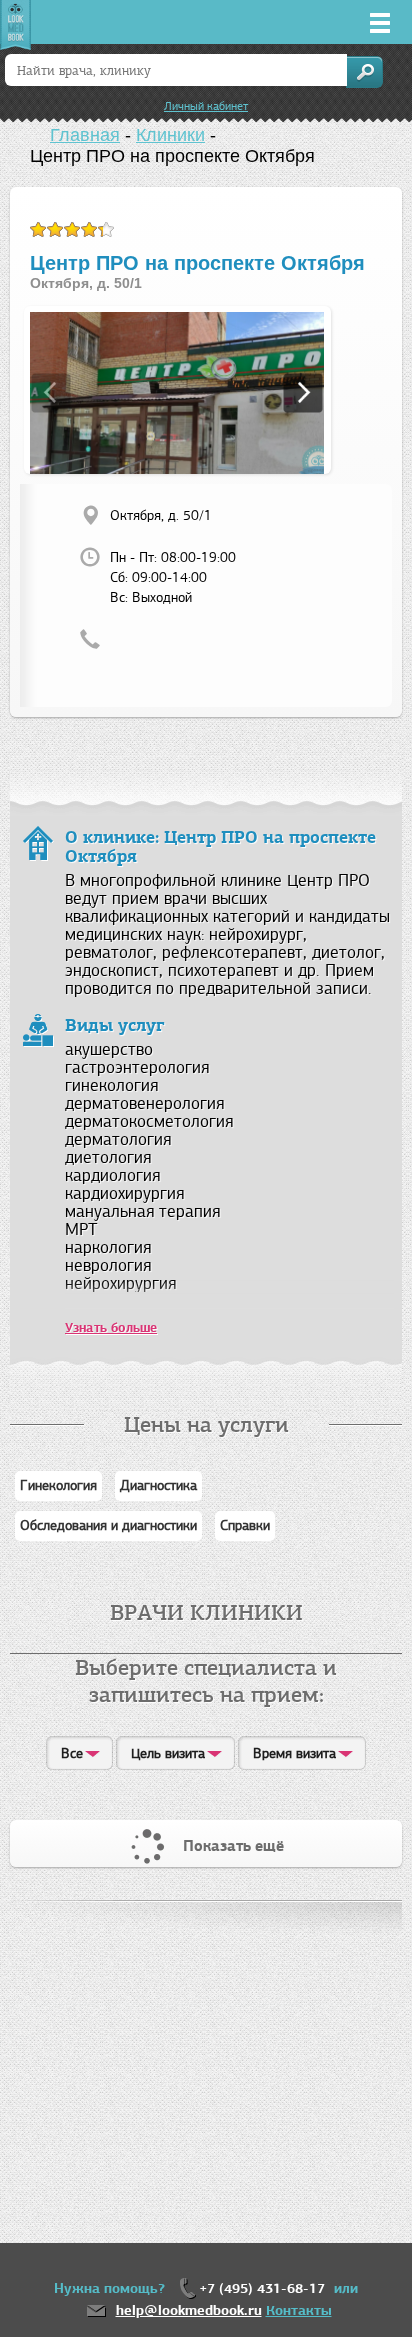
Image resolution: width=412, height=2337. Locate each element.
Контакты (299, 2310)
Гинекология (58, 1485)
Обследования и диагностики (108, 1525)
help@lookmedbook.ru (189, 2310)
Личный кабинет (206, 106)
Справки (245, 1525)
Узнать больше (111, 1328)
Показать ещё (233, 1846)
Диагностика (158, 1485)
